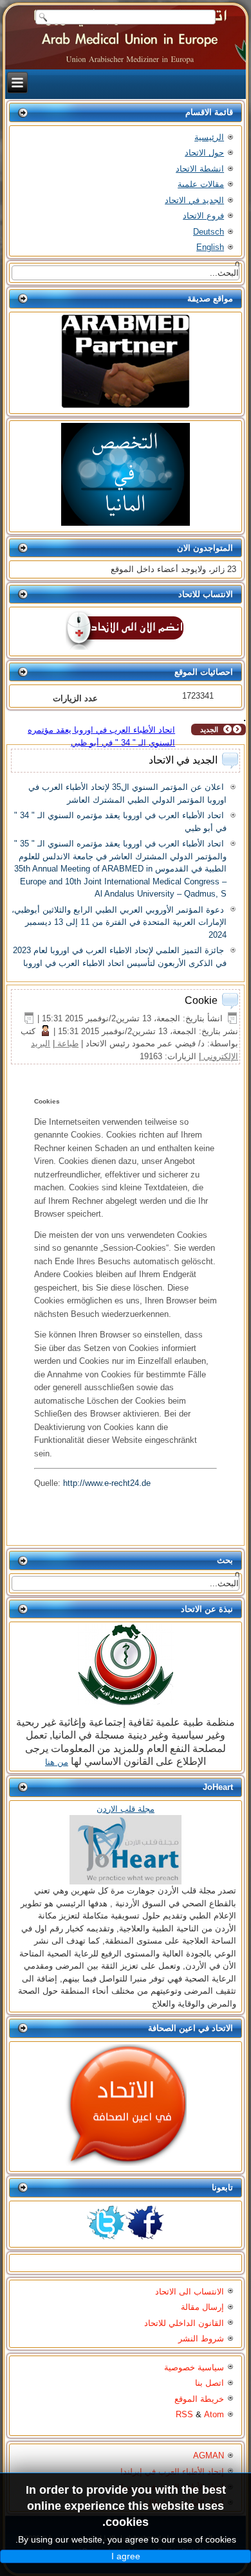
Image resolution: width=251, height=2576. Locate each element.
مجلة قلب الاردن (126, 1809)
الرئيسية (209, 137)
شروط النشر (201, 2339)
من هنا (57, 1762)
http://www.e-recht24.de (107, 1483)
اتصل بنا (209, 2383)
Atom (214, 2414)
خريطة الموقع (199, 2399)
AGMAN (209, 2455)
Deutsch (209, 232)
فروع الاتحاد (203, 216)
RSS (184, 2414)
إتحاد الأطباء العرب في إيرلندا (172, 2472)
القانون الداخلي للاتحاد (184, 2323)
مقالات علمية (201, 184)
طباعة (67, 1043)
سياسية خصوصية (194, 2367)
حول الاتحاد (204, 153)
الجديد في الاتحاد (194, 200)
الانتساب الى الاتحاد (190, 2292)
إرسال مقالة (202, 2307)
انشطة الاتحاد (200, 169)
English (210, 247)
